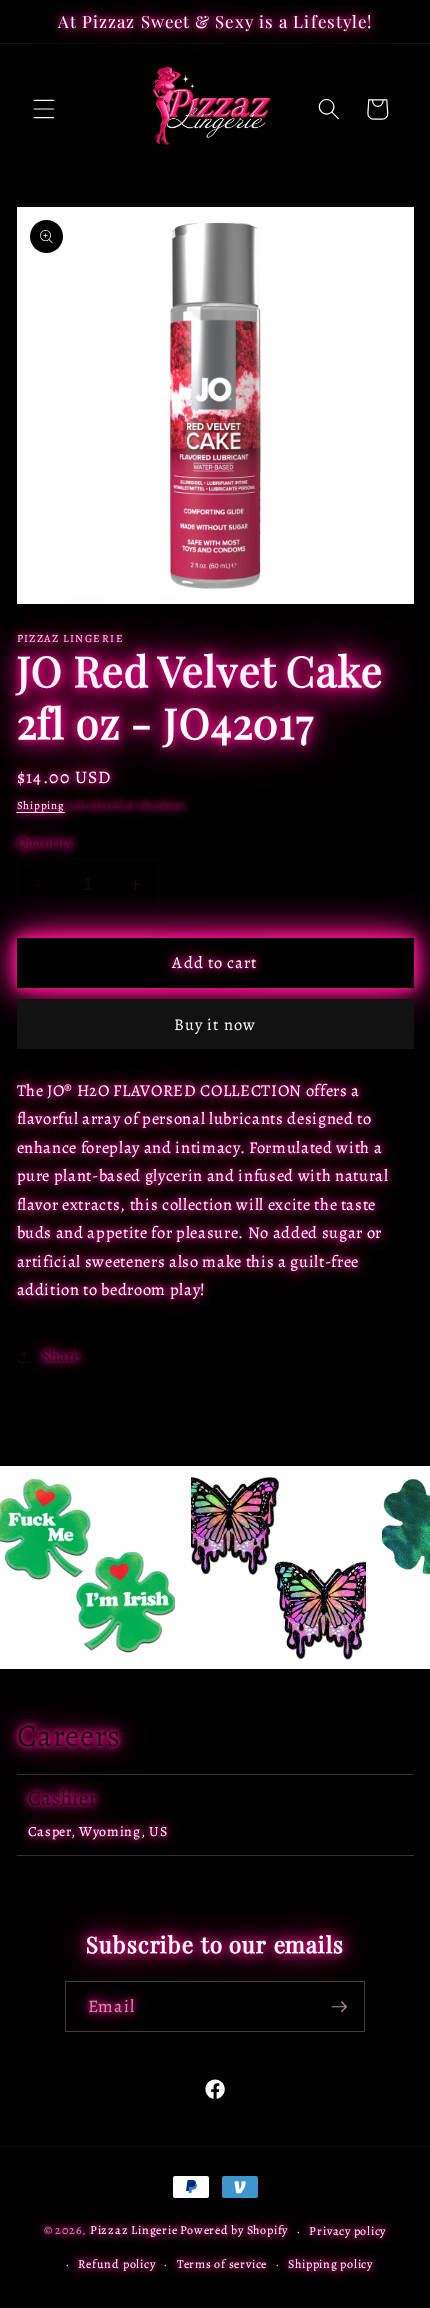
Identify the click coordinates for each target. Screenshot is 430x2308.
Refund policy (116, 2264)
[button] (44, 109)
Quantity (45, 842)
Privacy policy (347, 2231)
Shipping (41, 805)
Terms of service (222, 2264)
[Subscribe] (339, 2007)
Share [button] (61, 1355)
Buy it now (215, 1024)
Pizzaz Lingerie (134, 2231)
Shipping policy (330, 2264)
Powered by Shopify (234, 2231)
